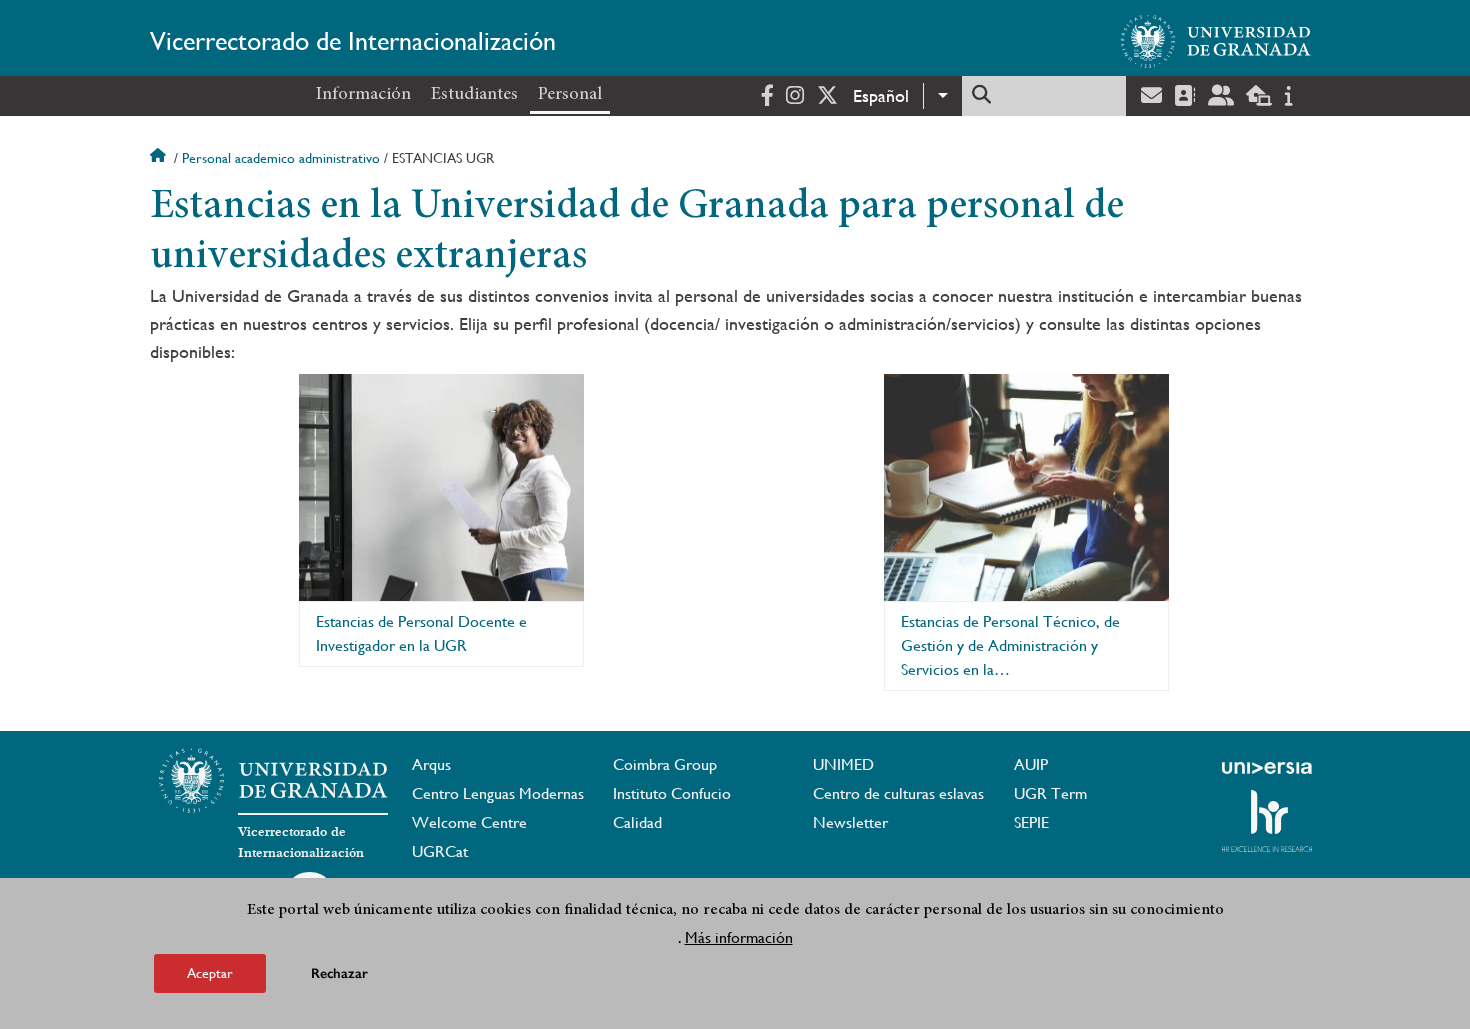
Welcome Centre (469, 822)
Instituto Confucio (672, 793)
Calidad (637, 822)
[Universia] (1267, 768)
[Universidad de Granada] (1216, 41)
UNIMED (843, 764)
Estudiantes (474, 95)
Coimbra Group (665, 764)
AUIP (1031, 764)
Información (363, 95)
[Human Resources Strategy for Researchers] (1267, 821)
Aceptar (210, 973)
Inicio (160, 158)
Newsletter (850, 822)
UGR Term (1050, 793)
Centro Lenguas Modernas (498, 793)
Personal (570, 95)
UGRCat (440, 851)
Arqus (431, 764)
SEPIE (1031, 822)
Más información (739, 937)
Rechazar (339, 973)
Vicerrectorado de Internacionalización (353, 41)
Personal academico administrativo (281, 158)
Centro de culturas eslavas (898, 793)
